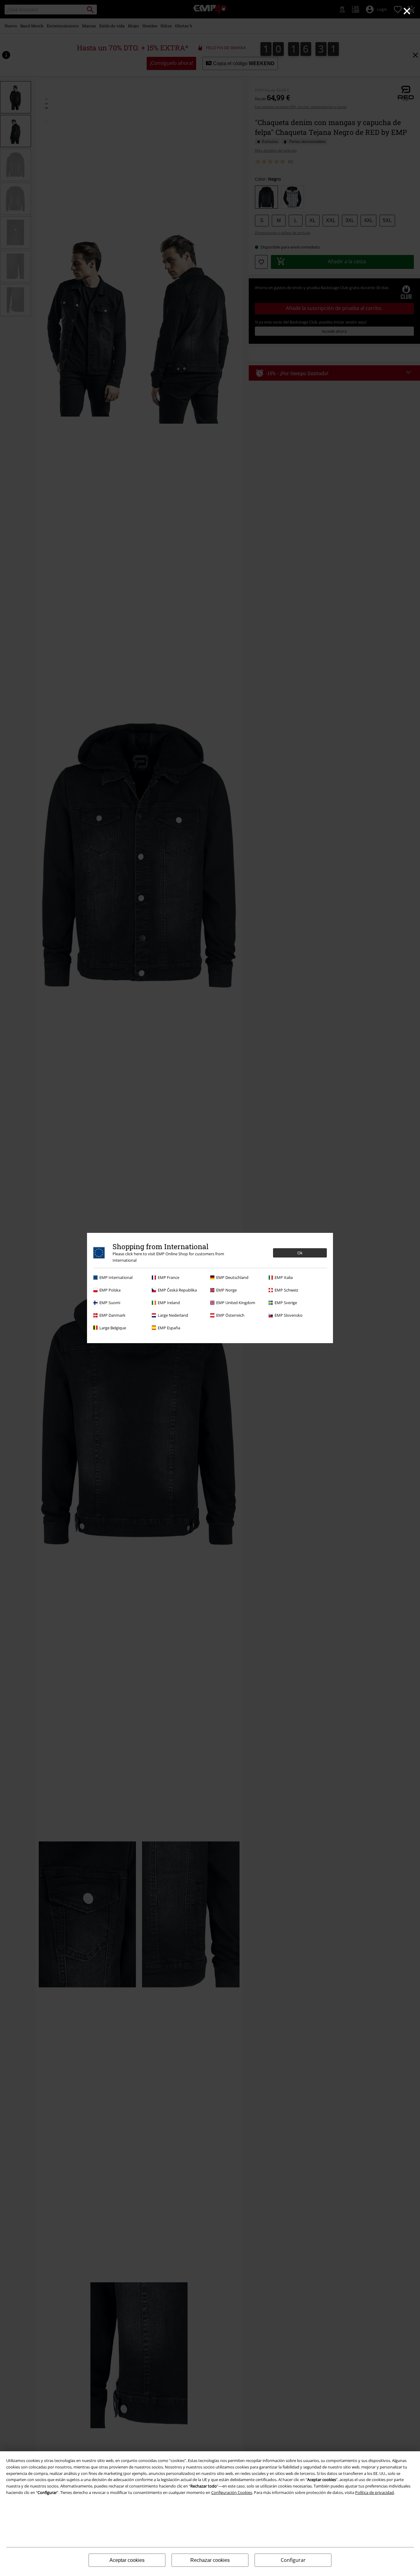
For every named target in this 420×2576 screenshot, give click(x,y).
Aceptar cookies (127, 2560)
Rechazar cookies (210, 2560)
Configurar (293, 2560)
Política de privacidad (374, 2492)
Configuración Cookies (232, 2492)
